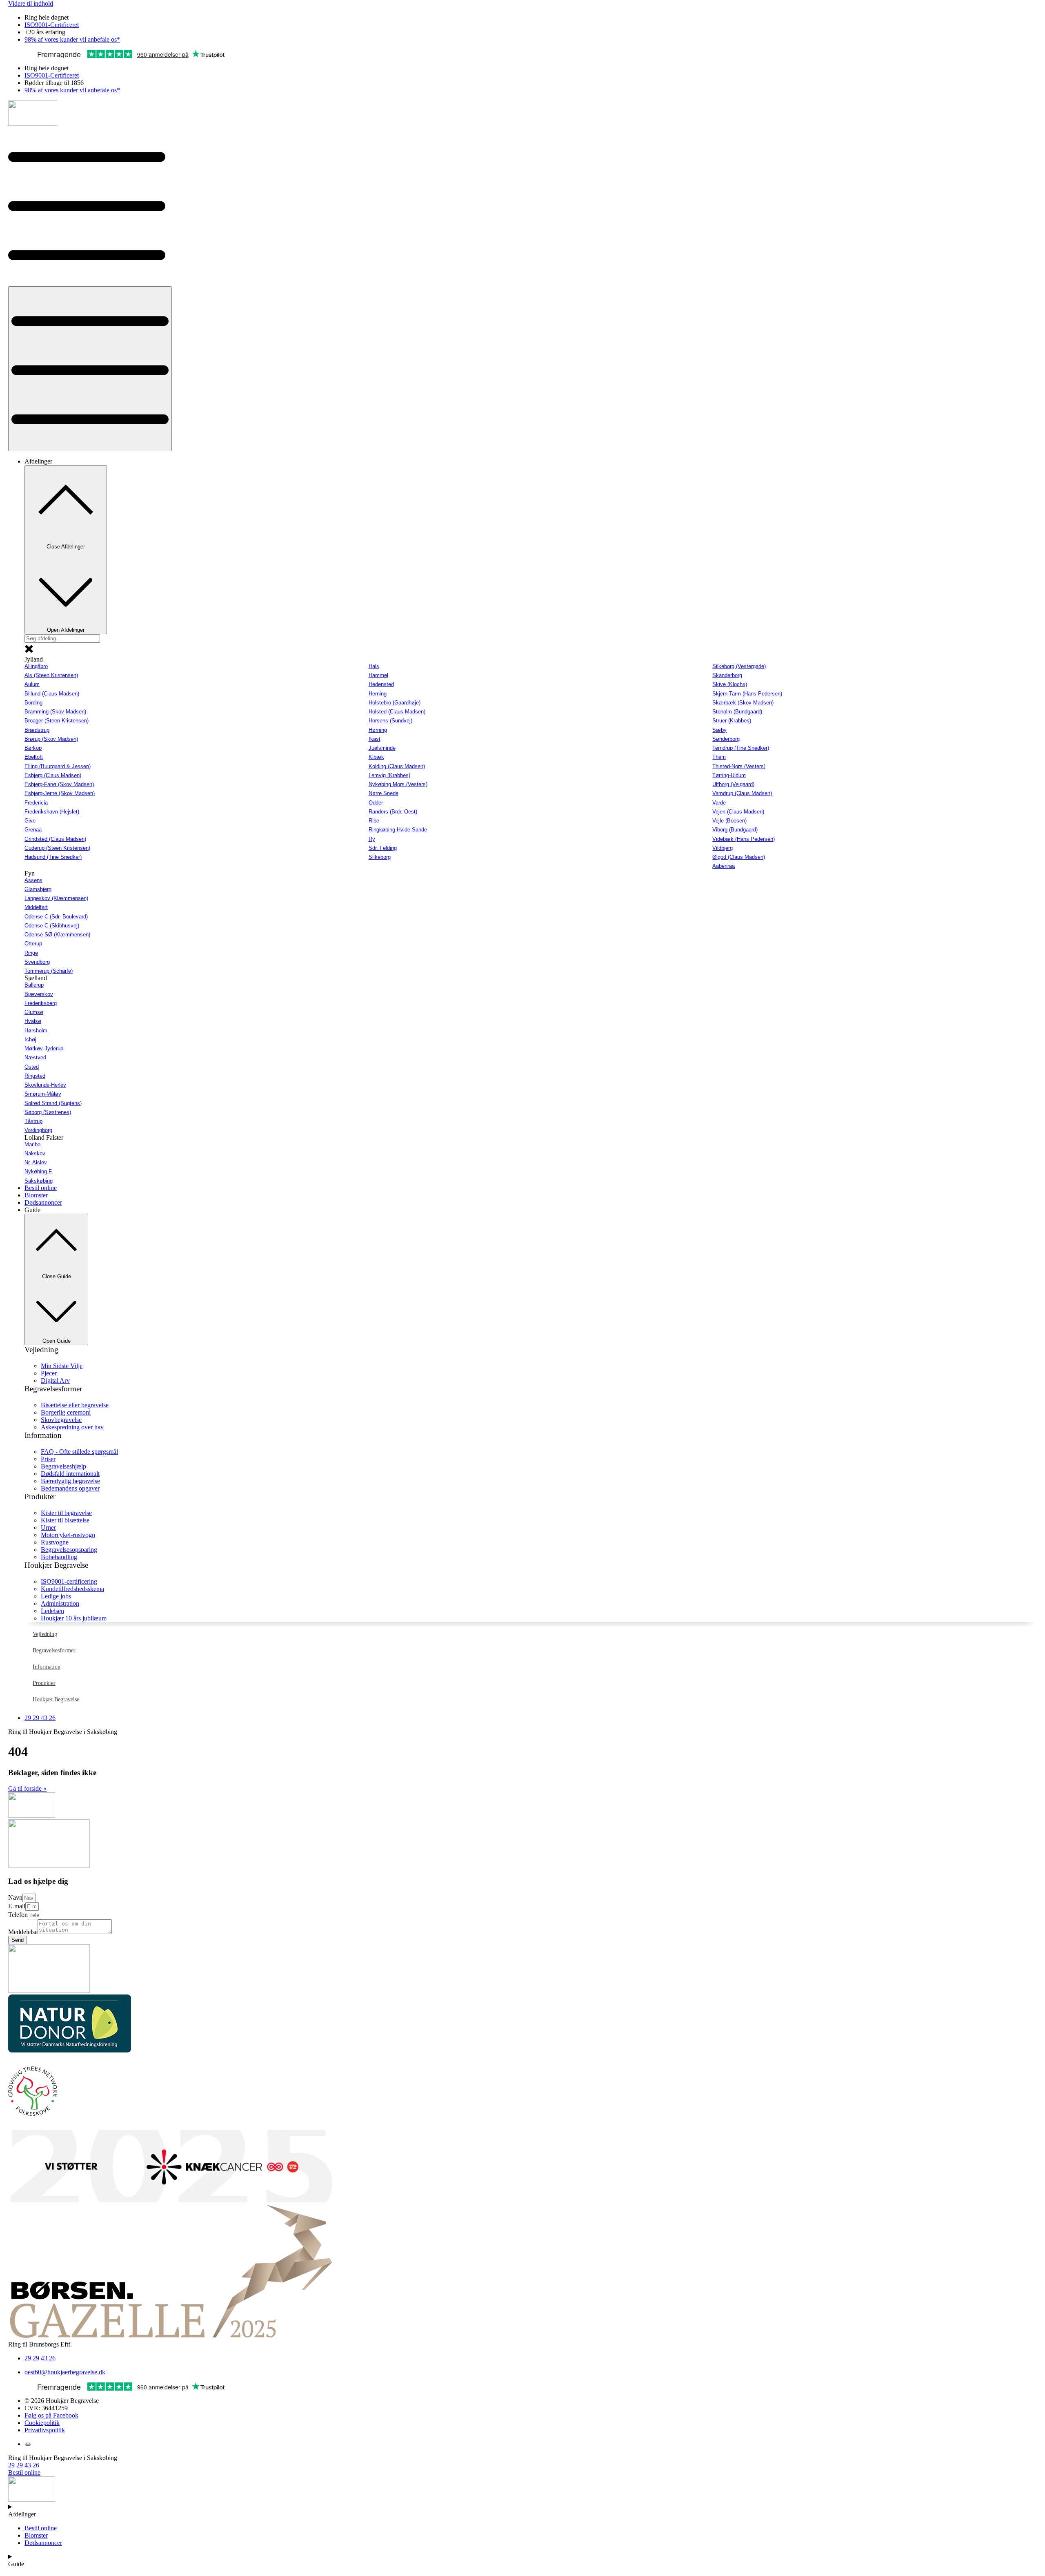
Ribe (374, 821)
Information (47, 1667)
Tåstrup (33, 1121)
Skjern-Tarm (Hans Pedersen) (747, 694)
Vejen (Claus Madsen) (738, 812)
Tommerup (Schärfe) (49, 971)
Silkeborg (380, 857)
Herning (378, 694)
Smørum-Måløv (43, 1094)
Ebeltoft (34, 757)
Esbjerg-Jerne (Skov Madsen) (60, 793)
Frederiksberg (41, 1003)
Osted (32, 1067)
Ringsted (35, 1076)
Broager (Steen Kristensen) (57, 721)
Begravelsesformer (54, 1650)
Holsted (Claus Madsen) (397, 712)
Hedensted (381, 684)
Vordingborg (38, 1130)
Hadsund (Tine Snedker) (53, 857)
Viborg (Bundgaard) (735, 830)
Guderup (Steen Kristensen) (57, 848)
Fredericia (36, 803)
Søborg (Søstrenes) (48, 1112)
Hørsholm (36, 1031)
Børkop (33, 748)
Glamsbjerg (38, 889)
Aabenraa (724, 866)
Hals (374, 666)
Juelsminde (382, 748)
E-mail (17, 1906)
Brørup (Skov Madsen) (51, 739)
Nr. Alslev (36, 1162)
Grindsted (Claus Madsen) (55, 839)
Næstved (35, 1057)
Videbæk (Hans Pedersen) (744, 839)
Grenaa (33, 830)
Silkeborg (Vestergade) (739, 666)
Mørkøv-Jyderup (44, 1048)
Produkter (44, 1683)
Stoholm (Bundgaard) (737, 712)
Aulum (32, 684)
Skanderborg (727, 675)
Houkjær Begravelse (56, 1699)
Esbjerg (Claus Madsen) (53, 775)
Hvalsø (33, 1021)
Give (30, 821)
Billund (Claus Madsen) (52, 694)
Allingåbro (36, 666)
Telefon (18, 1915)
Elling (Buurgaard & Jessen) (58, 766)
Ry (372, 839)
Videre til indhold (31, 3)
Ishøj (30, 1040)
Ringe (31, 953)
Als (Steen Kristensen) (51, 675)
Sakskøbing (39, 1181)
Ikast (375, 739)
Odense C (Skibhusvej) (52, 926)
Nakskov (35, 1153)
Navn (15, 1897)
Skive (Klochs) (730, 684)
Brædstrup (37, 730)
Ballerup (34, 985)
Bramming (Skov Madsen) (55, 712)
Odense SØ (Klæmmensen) (57, 935)
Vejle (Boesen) (729, 821)
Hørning (378, 730)
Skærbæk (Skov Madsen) (743, 703)
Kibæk (376, 757)
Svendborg (37, 962)
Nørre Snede (384, 793)
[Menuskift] (90, 369)
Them (719, 757)
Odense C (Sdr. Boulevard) (56, 917)
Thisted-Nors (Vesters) (739, 766)
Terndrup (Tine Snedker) (741, 748)
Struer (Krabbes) (732, 721)
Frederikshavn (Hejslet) (52, 812)
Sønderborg (726, 739)
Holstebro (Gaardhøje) (395, 703)
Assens (33, 880)
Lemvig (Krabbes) (389, 775)
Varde (719, 803)
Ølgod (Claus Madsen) (739, 857)
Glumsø (34, 1012)
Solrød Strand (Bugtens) (53, 1103)
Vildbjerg (723, 848)
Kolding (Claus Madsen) (397, 766)
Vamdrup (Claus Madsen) (742, 793)
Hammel (378, 675)
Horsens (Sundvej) (390, 721)
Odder (376, 803)
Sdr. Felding (383, 848)
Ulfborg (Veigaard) (733, 784)
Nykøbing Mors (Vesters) (398, 784)
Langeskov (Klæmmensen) (56, 898)
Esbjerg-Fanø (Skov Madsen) (59, 784)
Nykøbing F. (39, 1171)
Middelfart (36, 907)
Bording (33, 703)
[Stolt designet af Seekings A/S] (28, 2444)
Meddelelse (23, 1932)
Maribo (32, 1144)
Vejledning (45, 1634)
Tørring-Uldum (729, 775)
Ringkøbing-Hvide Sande (398, 830)
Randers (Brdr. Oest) (393, 812)
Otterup (33, 944)
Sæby (719, 730)
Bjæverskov (39, 994)
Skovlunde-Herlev (45, 1085)
